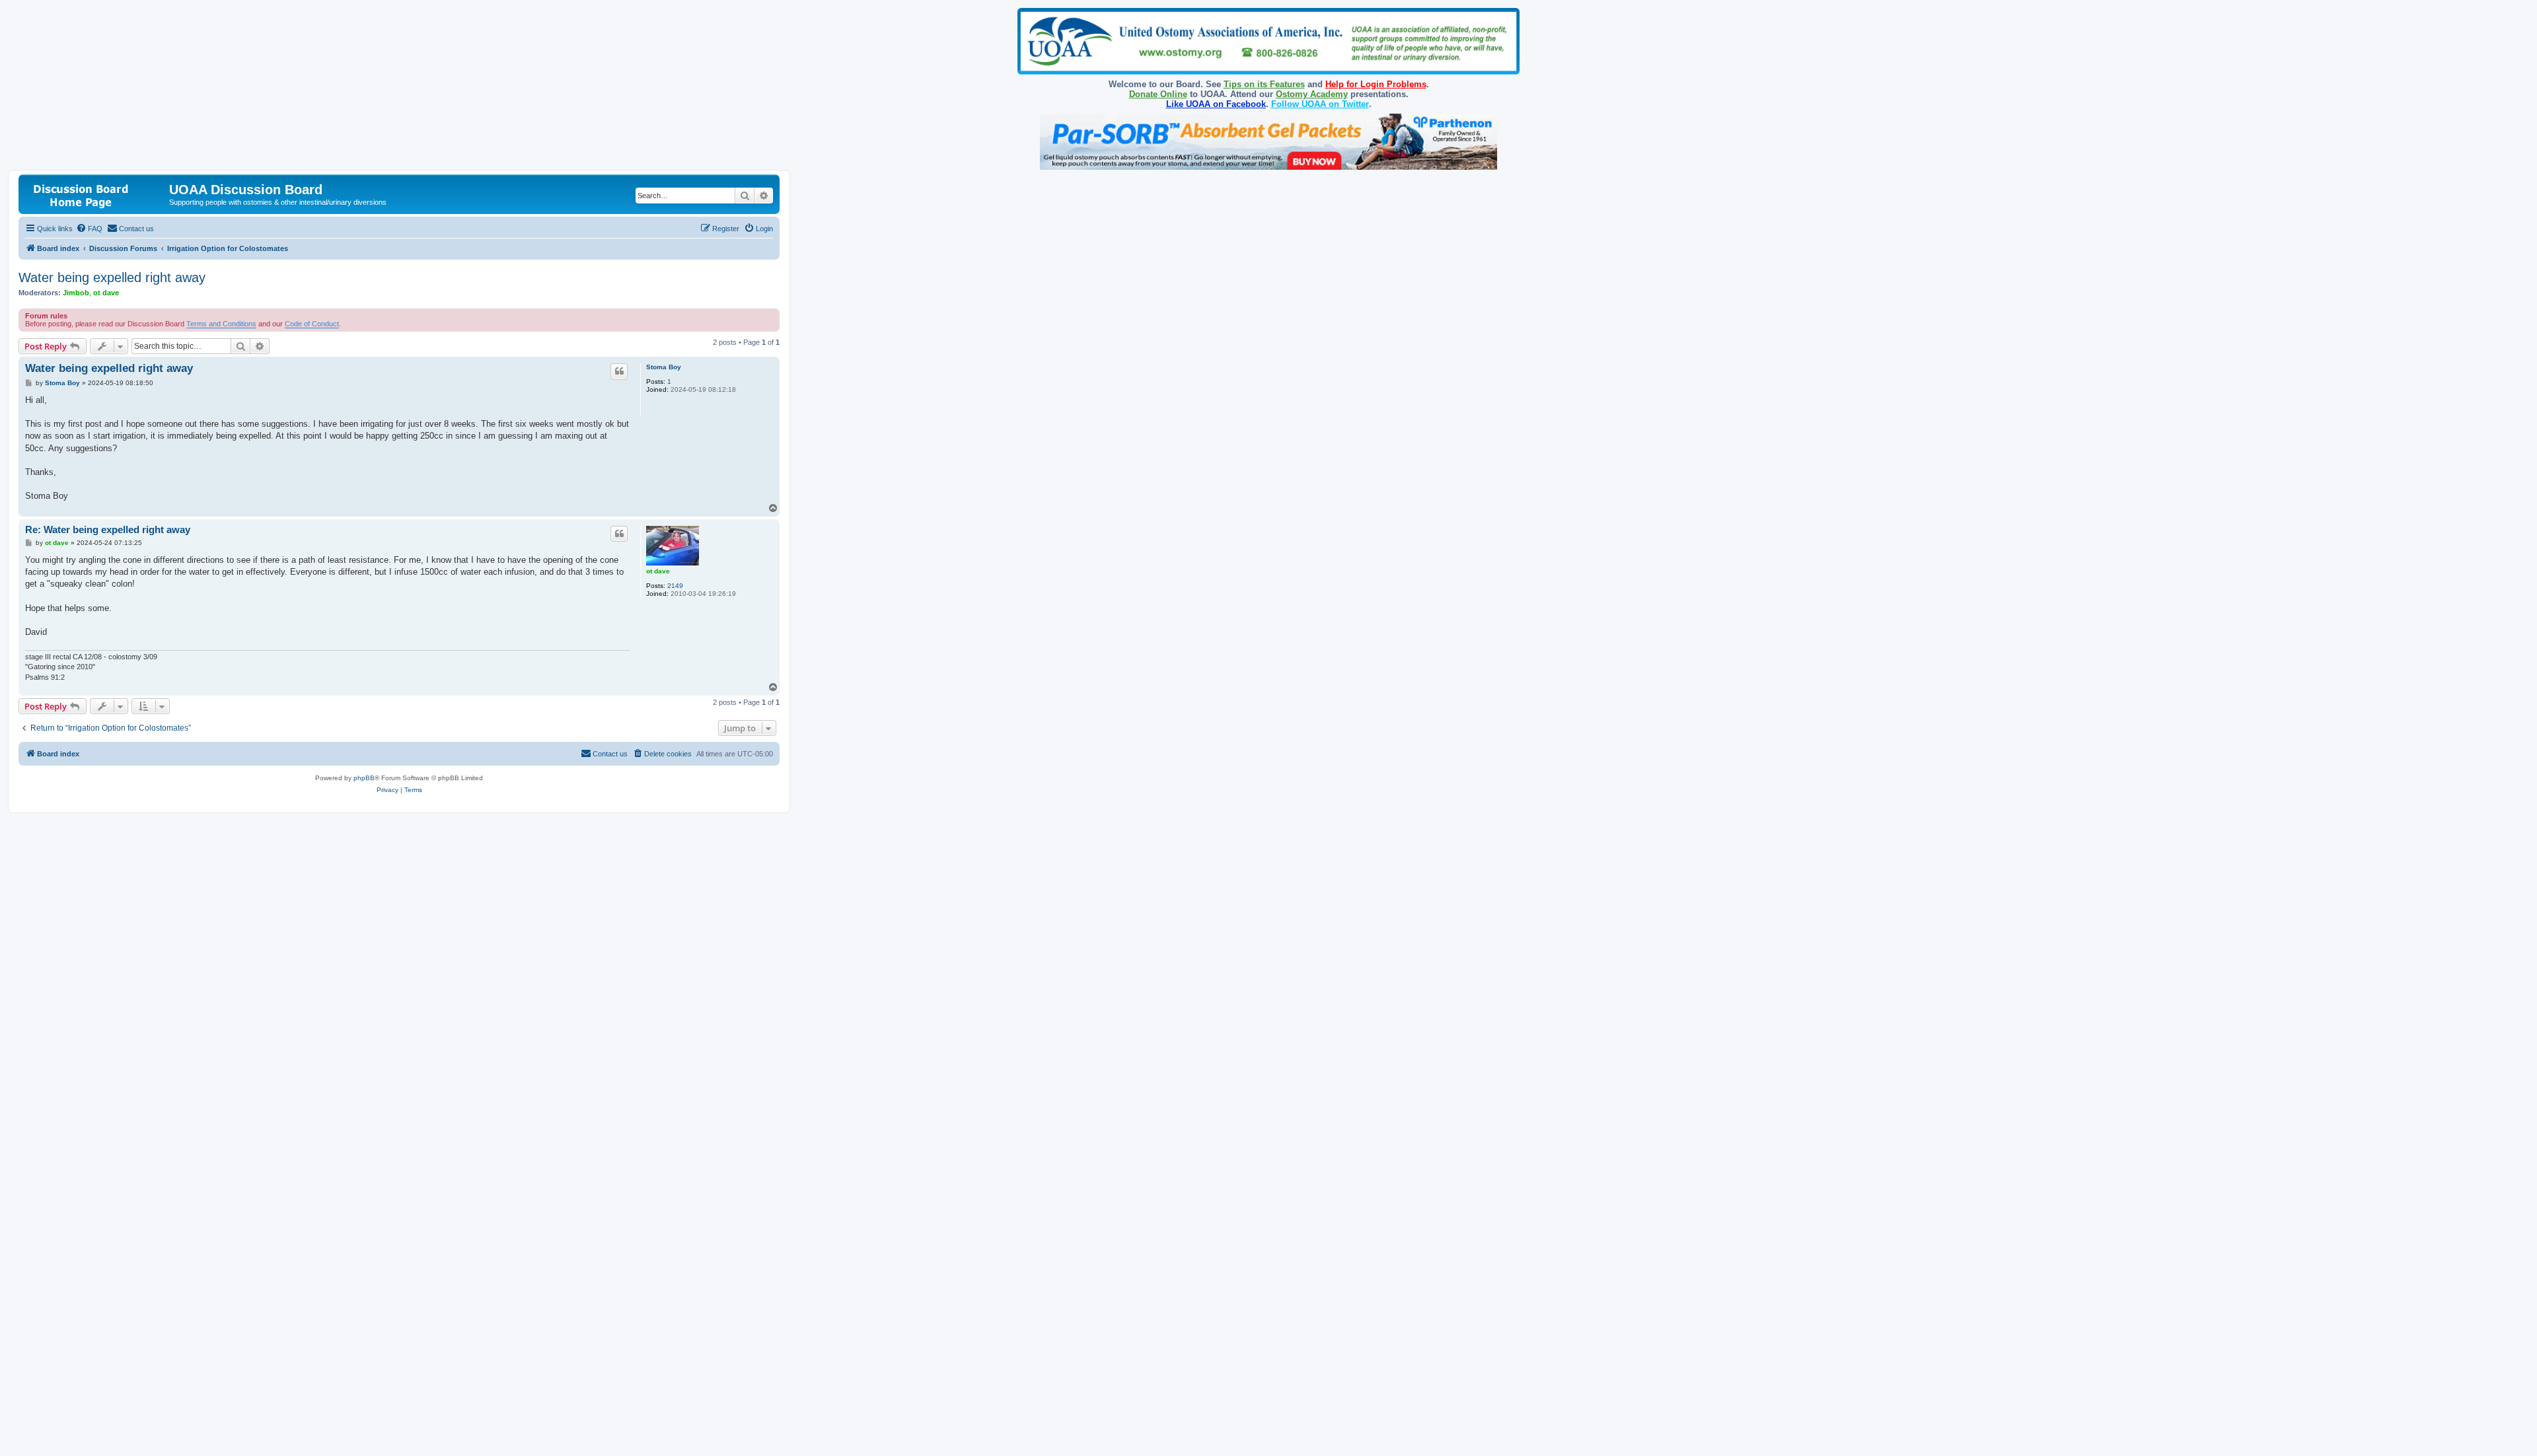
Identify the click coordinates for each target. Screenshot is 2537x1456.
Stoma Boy (664, 367)
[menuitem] (89, 229)
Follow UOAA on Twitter (1320, 104)
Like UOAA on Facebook (1216, 104)
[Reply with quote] (619, 371)
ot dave (106, 293)
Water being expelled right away (112, 277)
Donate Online (1158, 94)
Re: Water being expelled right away (108, 529)
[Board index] (95, 194)
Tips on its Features (1264, 84)
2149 (675, 586)
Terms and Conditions (221, 324)
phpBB (364, 778)
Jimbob (76, 293)
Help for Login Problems (1376, 84)
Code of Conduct (312, 324)
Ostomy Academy (1312, 94)
